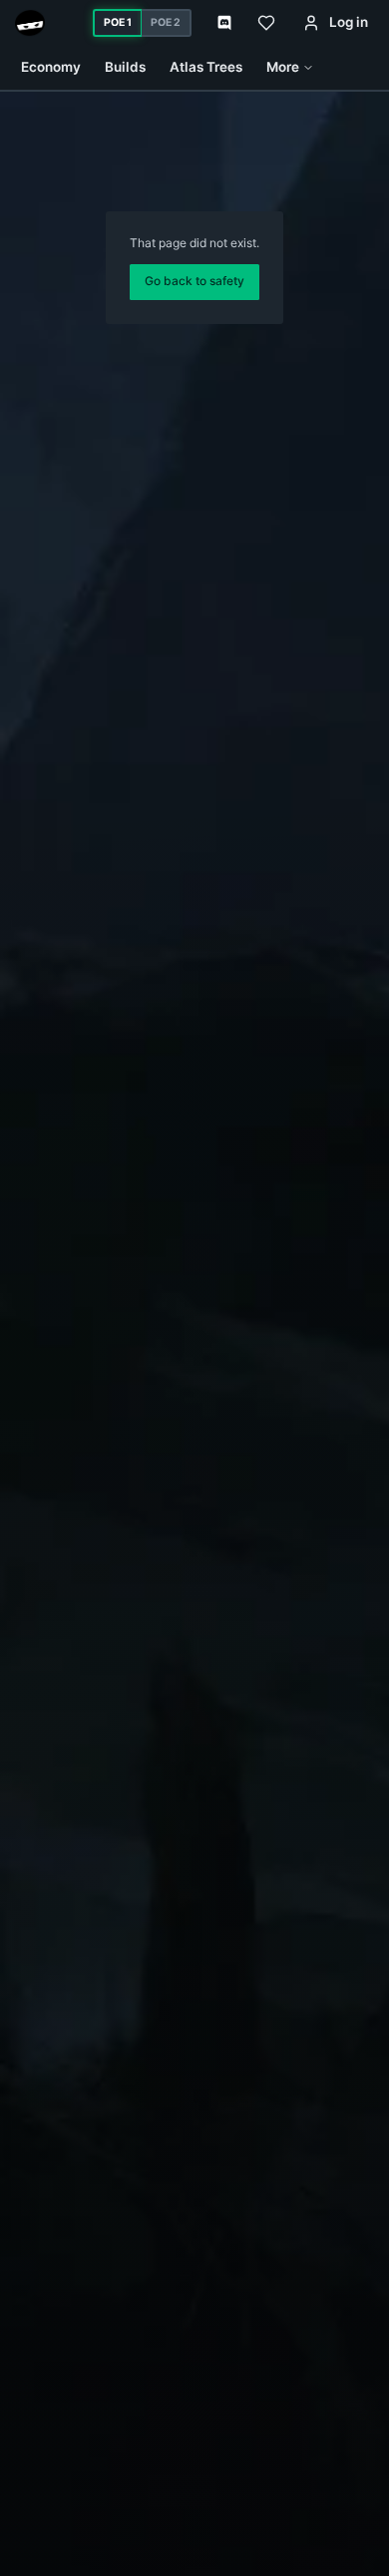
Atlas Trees (206, 67)
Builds (125, 67)
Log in (349, 22)
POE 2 (166, 22)
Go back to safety (194, 281)
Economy (51, 67)
